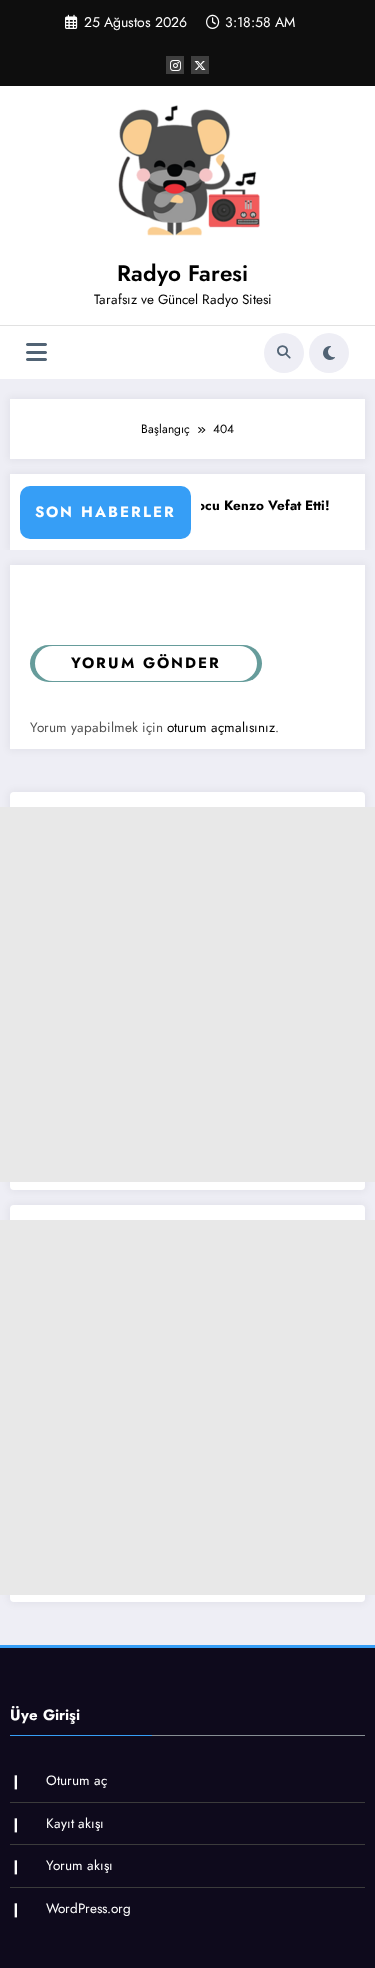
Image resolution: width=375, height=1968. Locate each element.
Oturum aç (76, 1780)
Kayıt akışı (75, 1823)
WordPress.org (88, 1908)
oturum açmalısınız (221, 727)
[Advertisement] (187, 994)
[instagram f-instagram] (175, 65)
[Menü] (36, 352)
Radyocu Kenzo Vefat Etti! (232, 505)
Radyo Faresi (182, 273)
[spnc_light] (329, 353)
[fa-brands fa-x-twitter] (200, 65)
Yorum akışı (79, 1865)
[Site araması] (284, 353)
